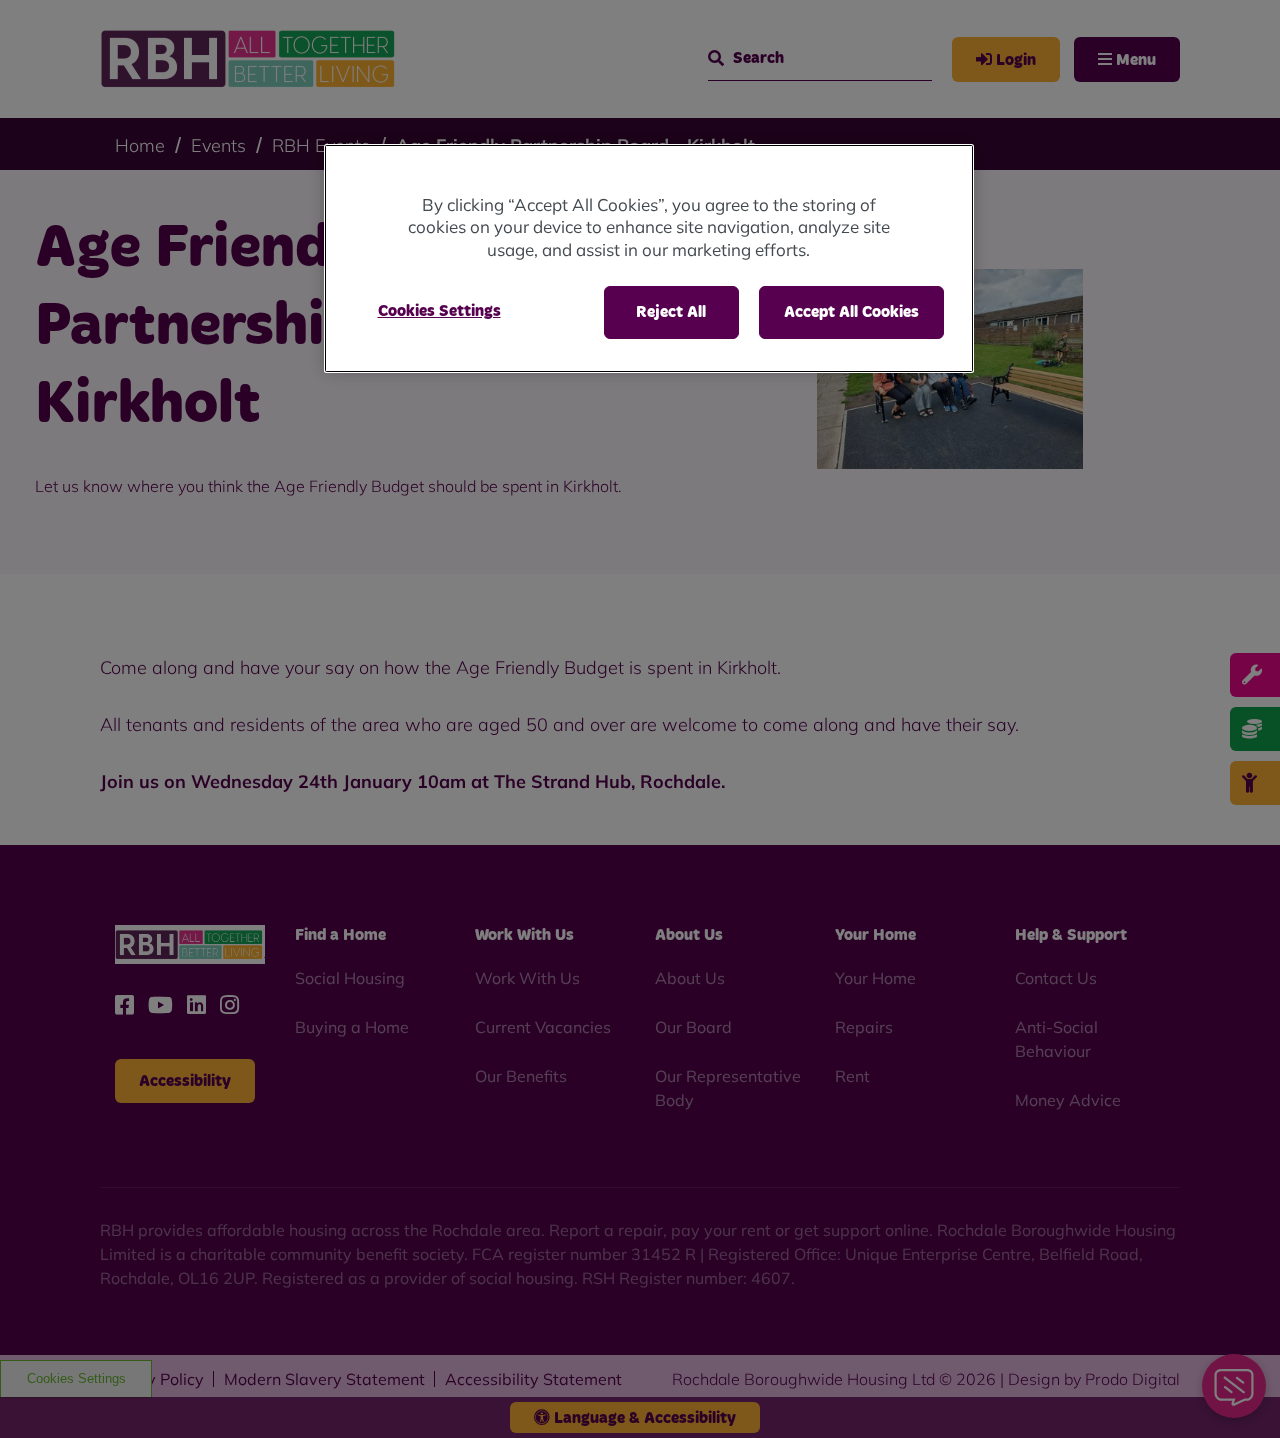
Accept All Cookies (851, 312)
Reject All (671, 312)
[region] (649, 258)
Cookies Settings (439, 311)
